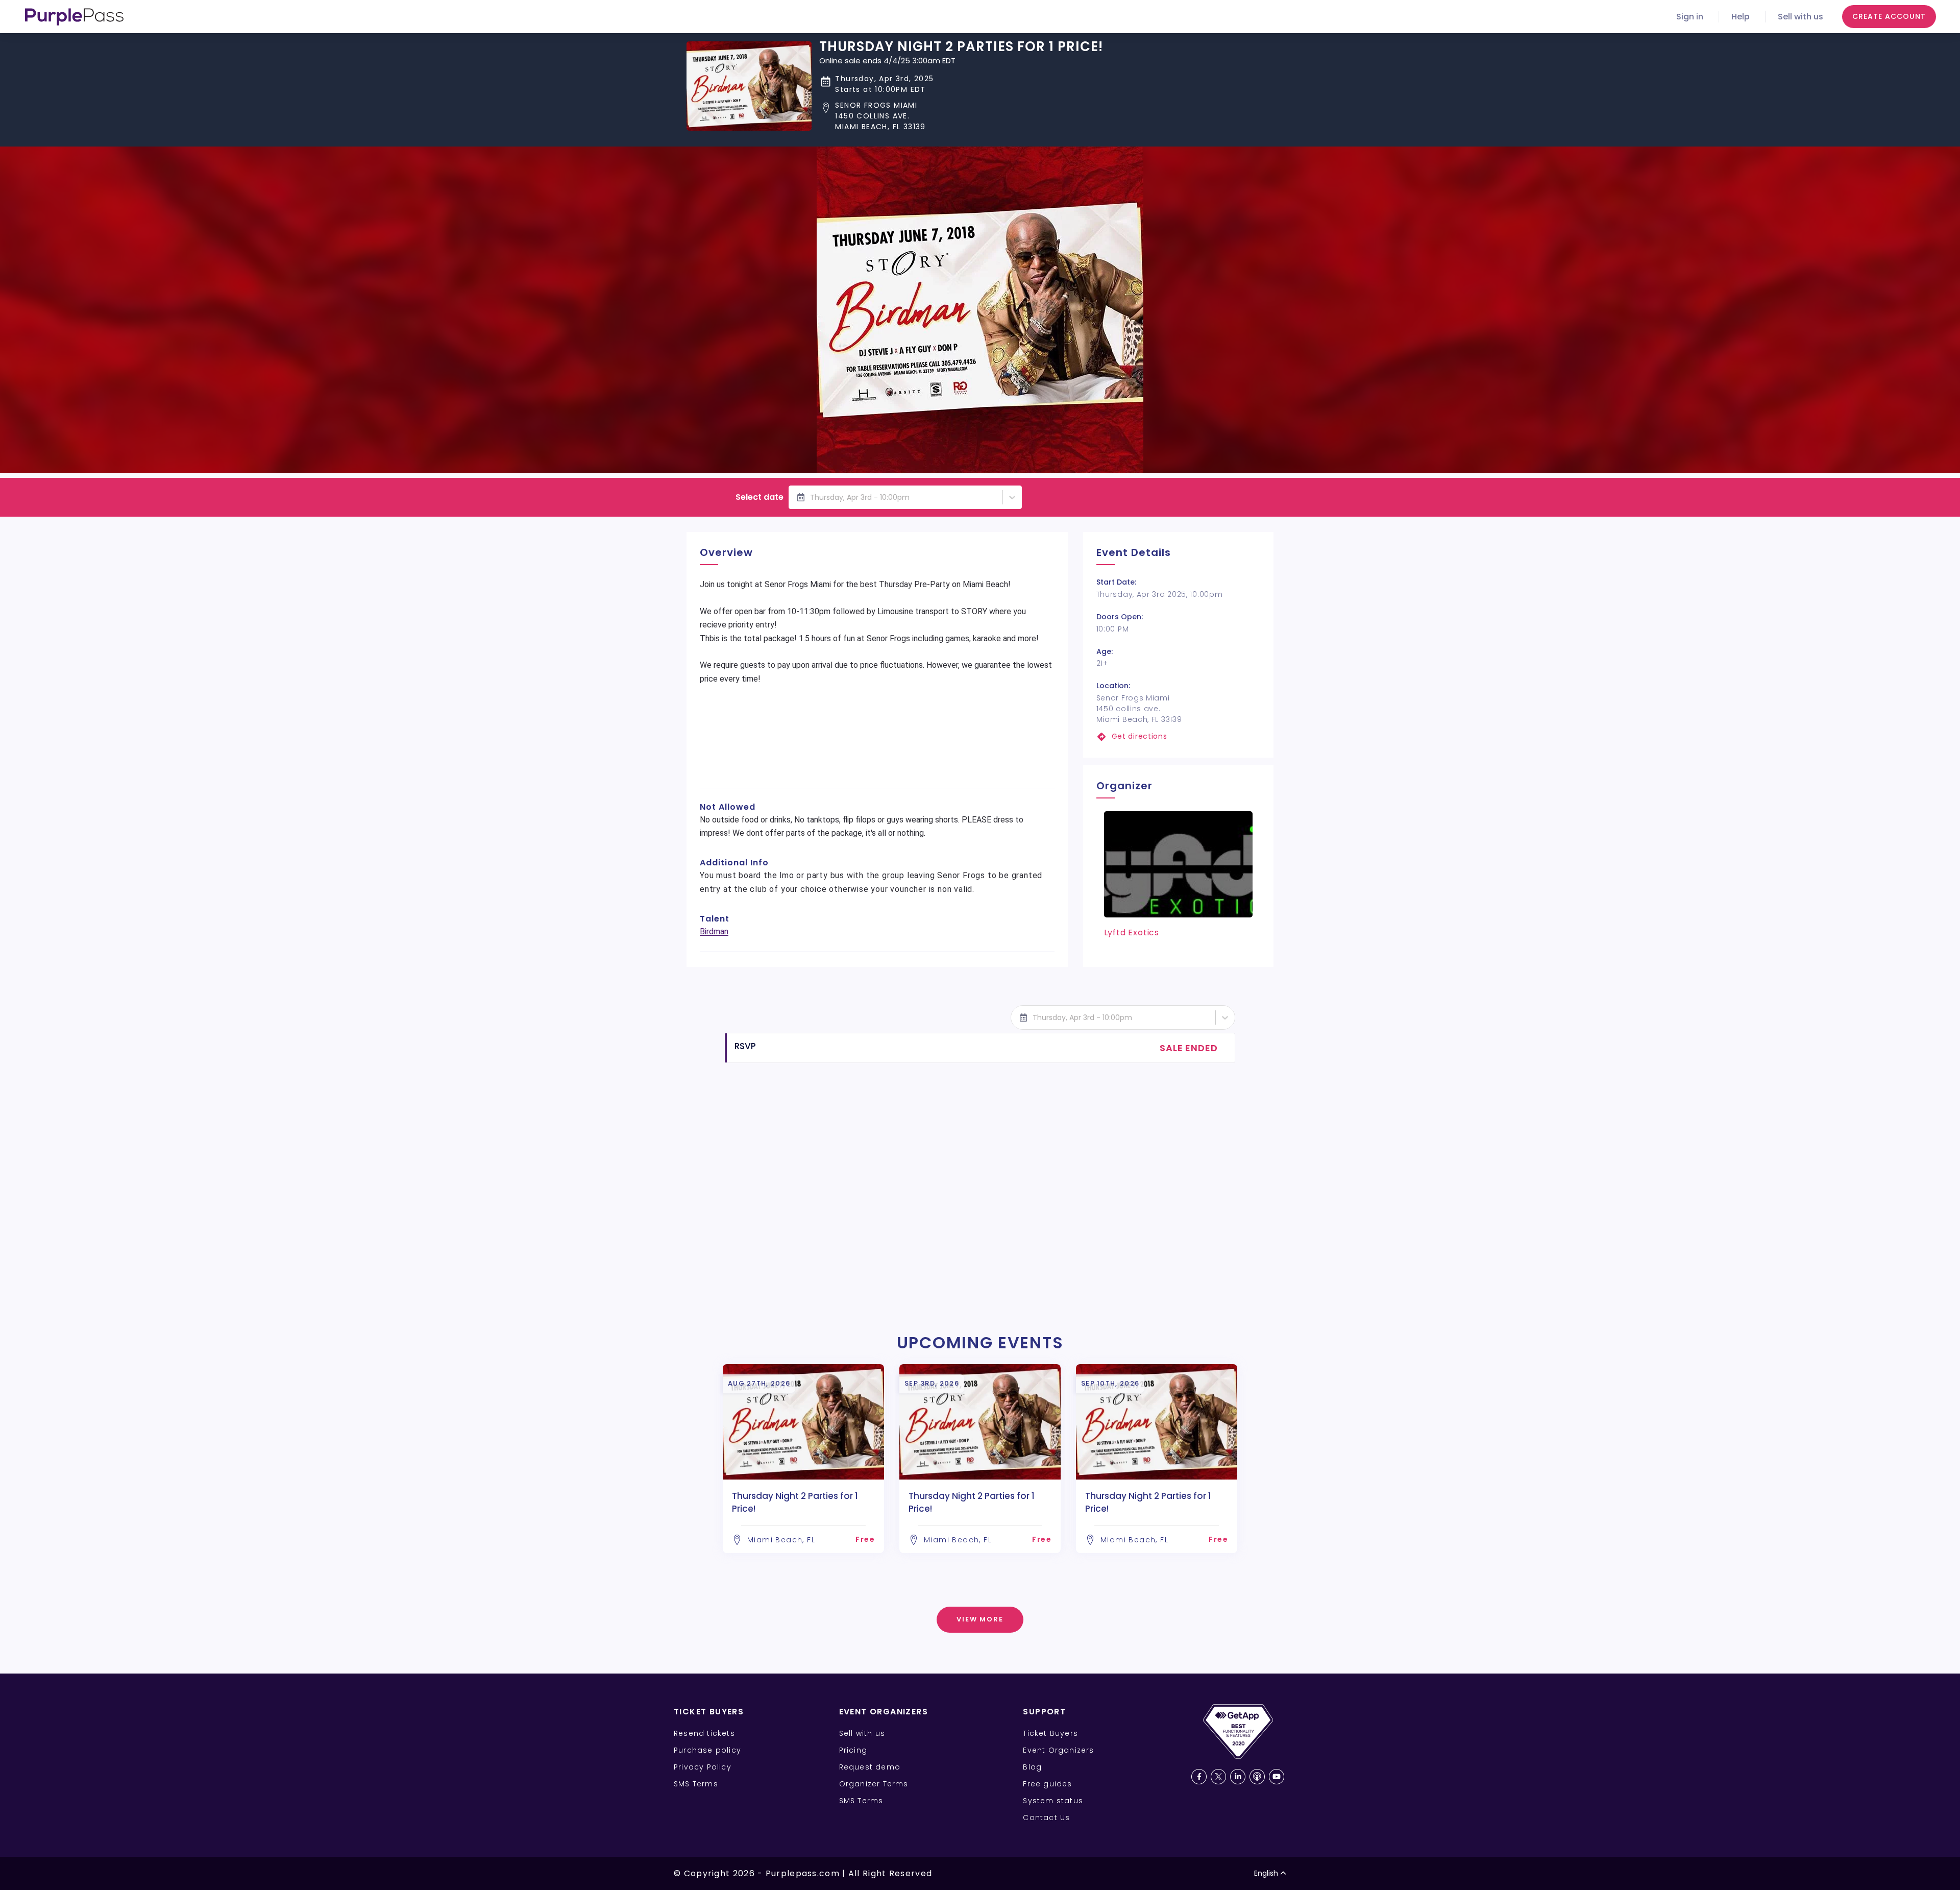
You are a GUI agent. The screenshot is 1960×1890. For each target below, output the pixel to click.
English (1266, 1873)
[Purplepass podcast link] (1257, 1777)
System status (1053, 1801)
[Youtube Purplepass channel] (1277, 1777)
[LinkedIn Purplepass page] (1238, 1777)
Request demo (870, 1767)
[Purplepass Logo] (74, 17)
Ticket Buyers (1050, 1733)
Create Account (1889, 16)
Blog (1032, 1767)
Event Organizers (1058, 1750)
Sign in (1690, 17)
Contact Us (1046, 1818)
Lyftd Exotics (1132, 932)
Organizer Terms (874, 1784)
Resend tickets (704, 1733)
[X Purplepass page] (1218, 1777)
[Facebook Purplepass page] (1199, 1777)
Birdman (714, 931)
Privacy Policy (703, 1767)
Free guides (1047, 1784)
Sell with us (1800, 17)
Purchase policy (707, 1750)
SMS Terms (696, 1784)
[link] (1178, 736)
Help (1741, 17)
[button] (961, 116)
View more (980, 1619)
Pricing (853, 1750)
